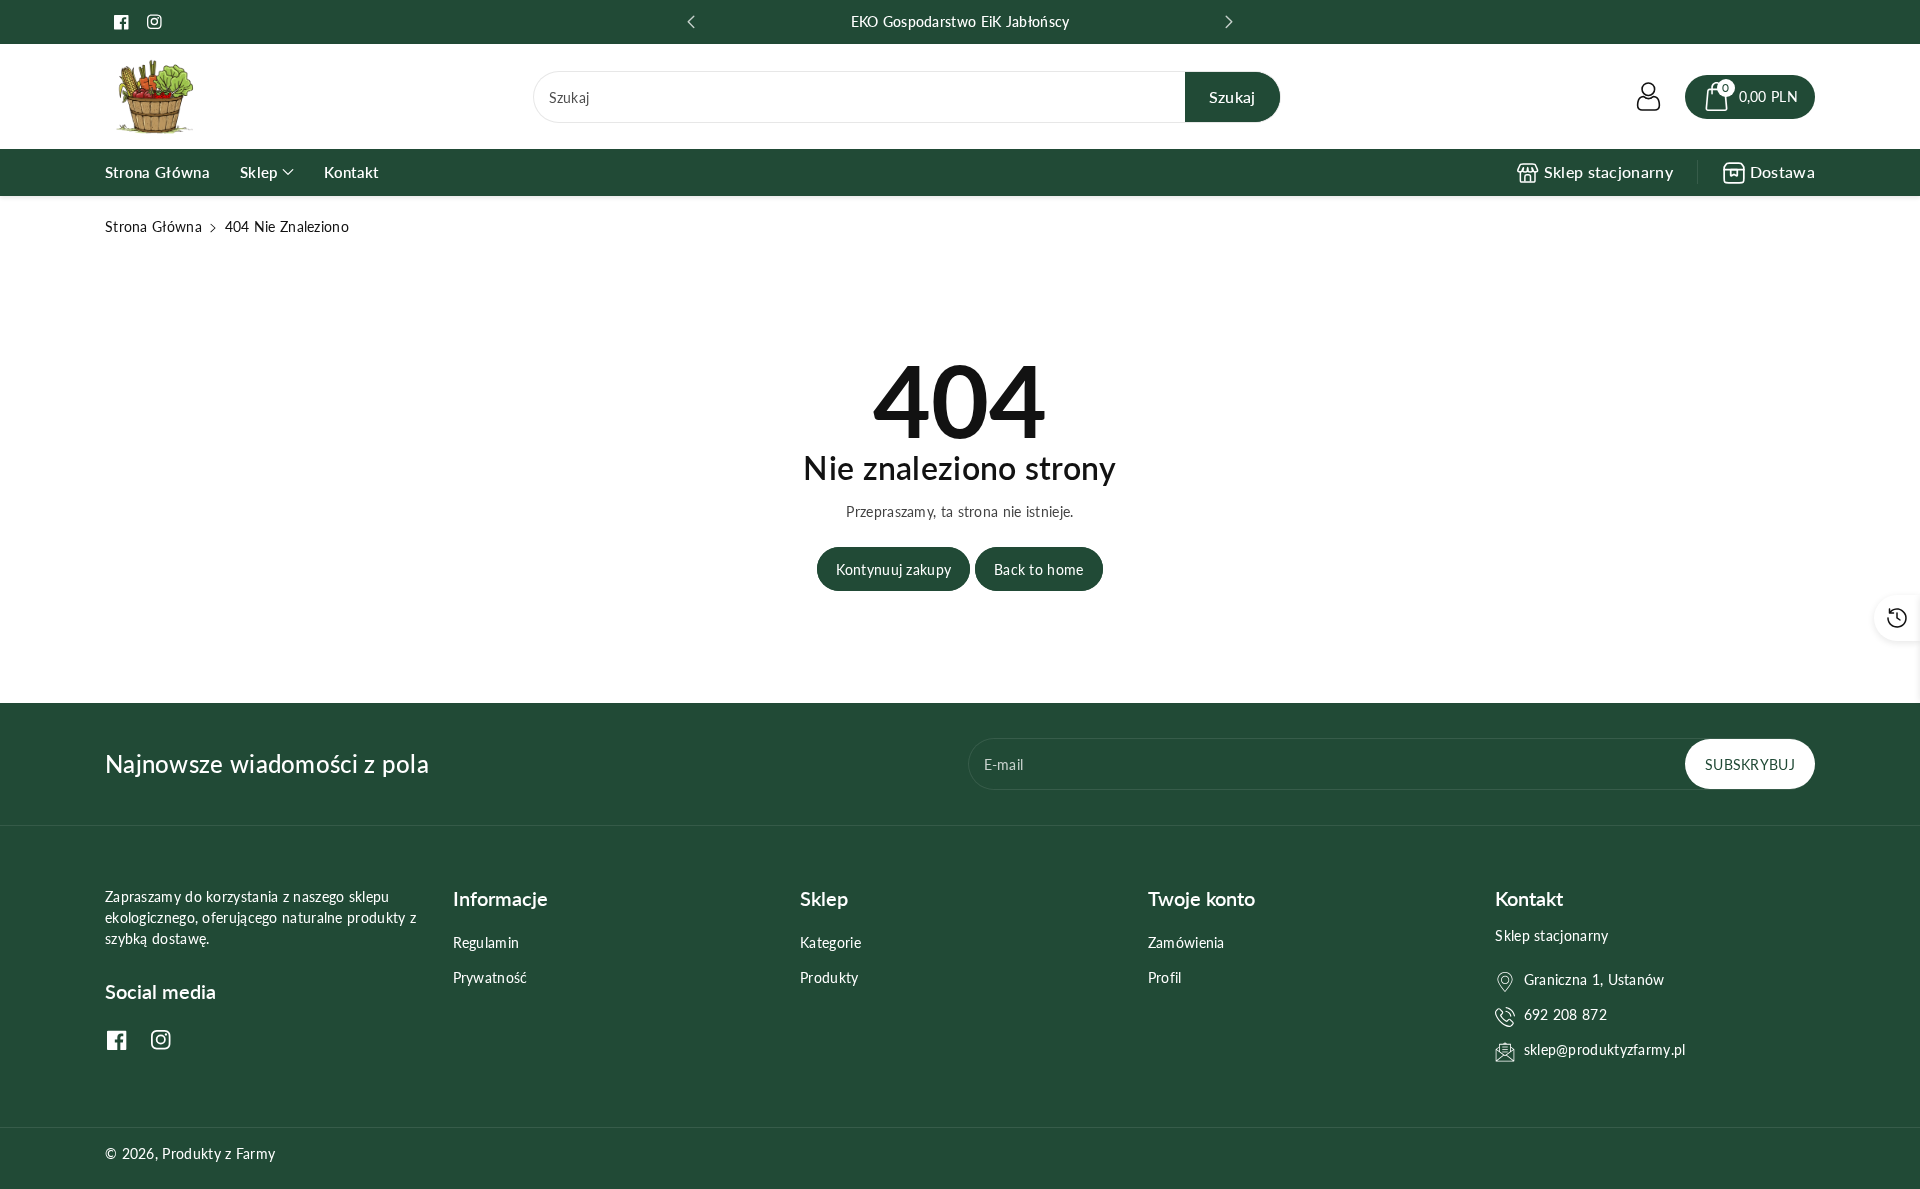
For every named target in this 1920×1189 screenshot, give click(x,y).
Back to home (1039, 569)
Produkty (829, 977)
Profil (1165, 977)
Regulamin (486, 942)
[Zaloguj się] (1649, 97)
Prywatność (490, 977)
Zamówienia (1186, 942)
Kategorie (830, 942)
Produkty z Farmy (218, 1153)
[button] (1750, 97)
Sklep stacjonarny (1608, 171)
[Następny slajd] (1229, 22)
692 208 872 (1565, 1014)
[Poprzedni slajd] (691, 22)
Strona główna (153, 226)
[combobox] (907, 97)
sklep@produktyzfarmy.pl (1605, 1049)
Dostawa (1782, 171)
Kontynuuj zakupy (893, 569)
